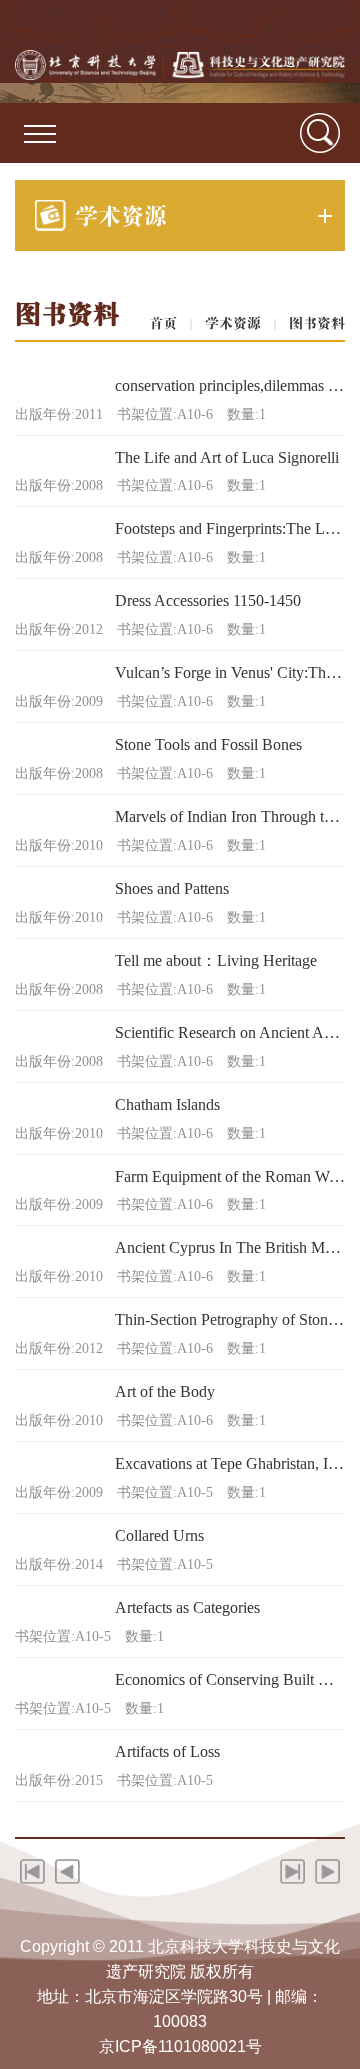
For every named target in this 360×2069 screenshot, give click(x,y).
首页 (163, 323)
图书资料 (317, 323)
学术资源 (233, 323)
